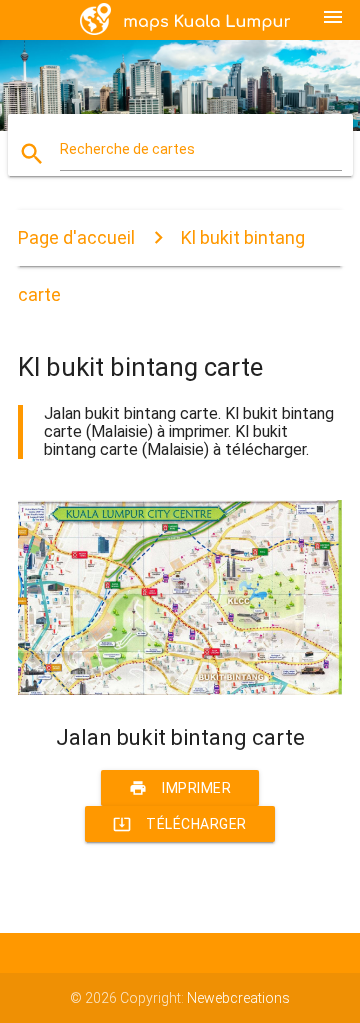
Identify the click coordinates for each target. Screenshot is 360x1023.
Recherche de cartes (127, 149)
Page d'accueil (76, 237)
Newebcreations (238, 998)
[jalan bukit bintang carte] (180, 690)
